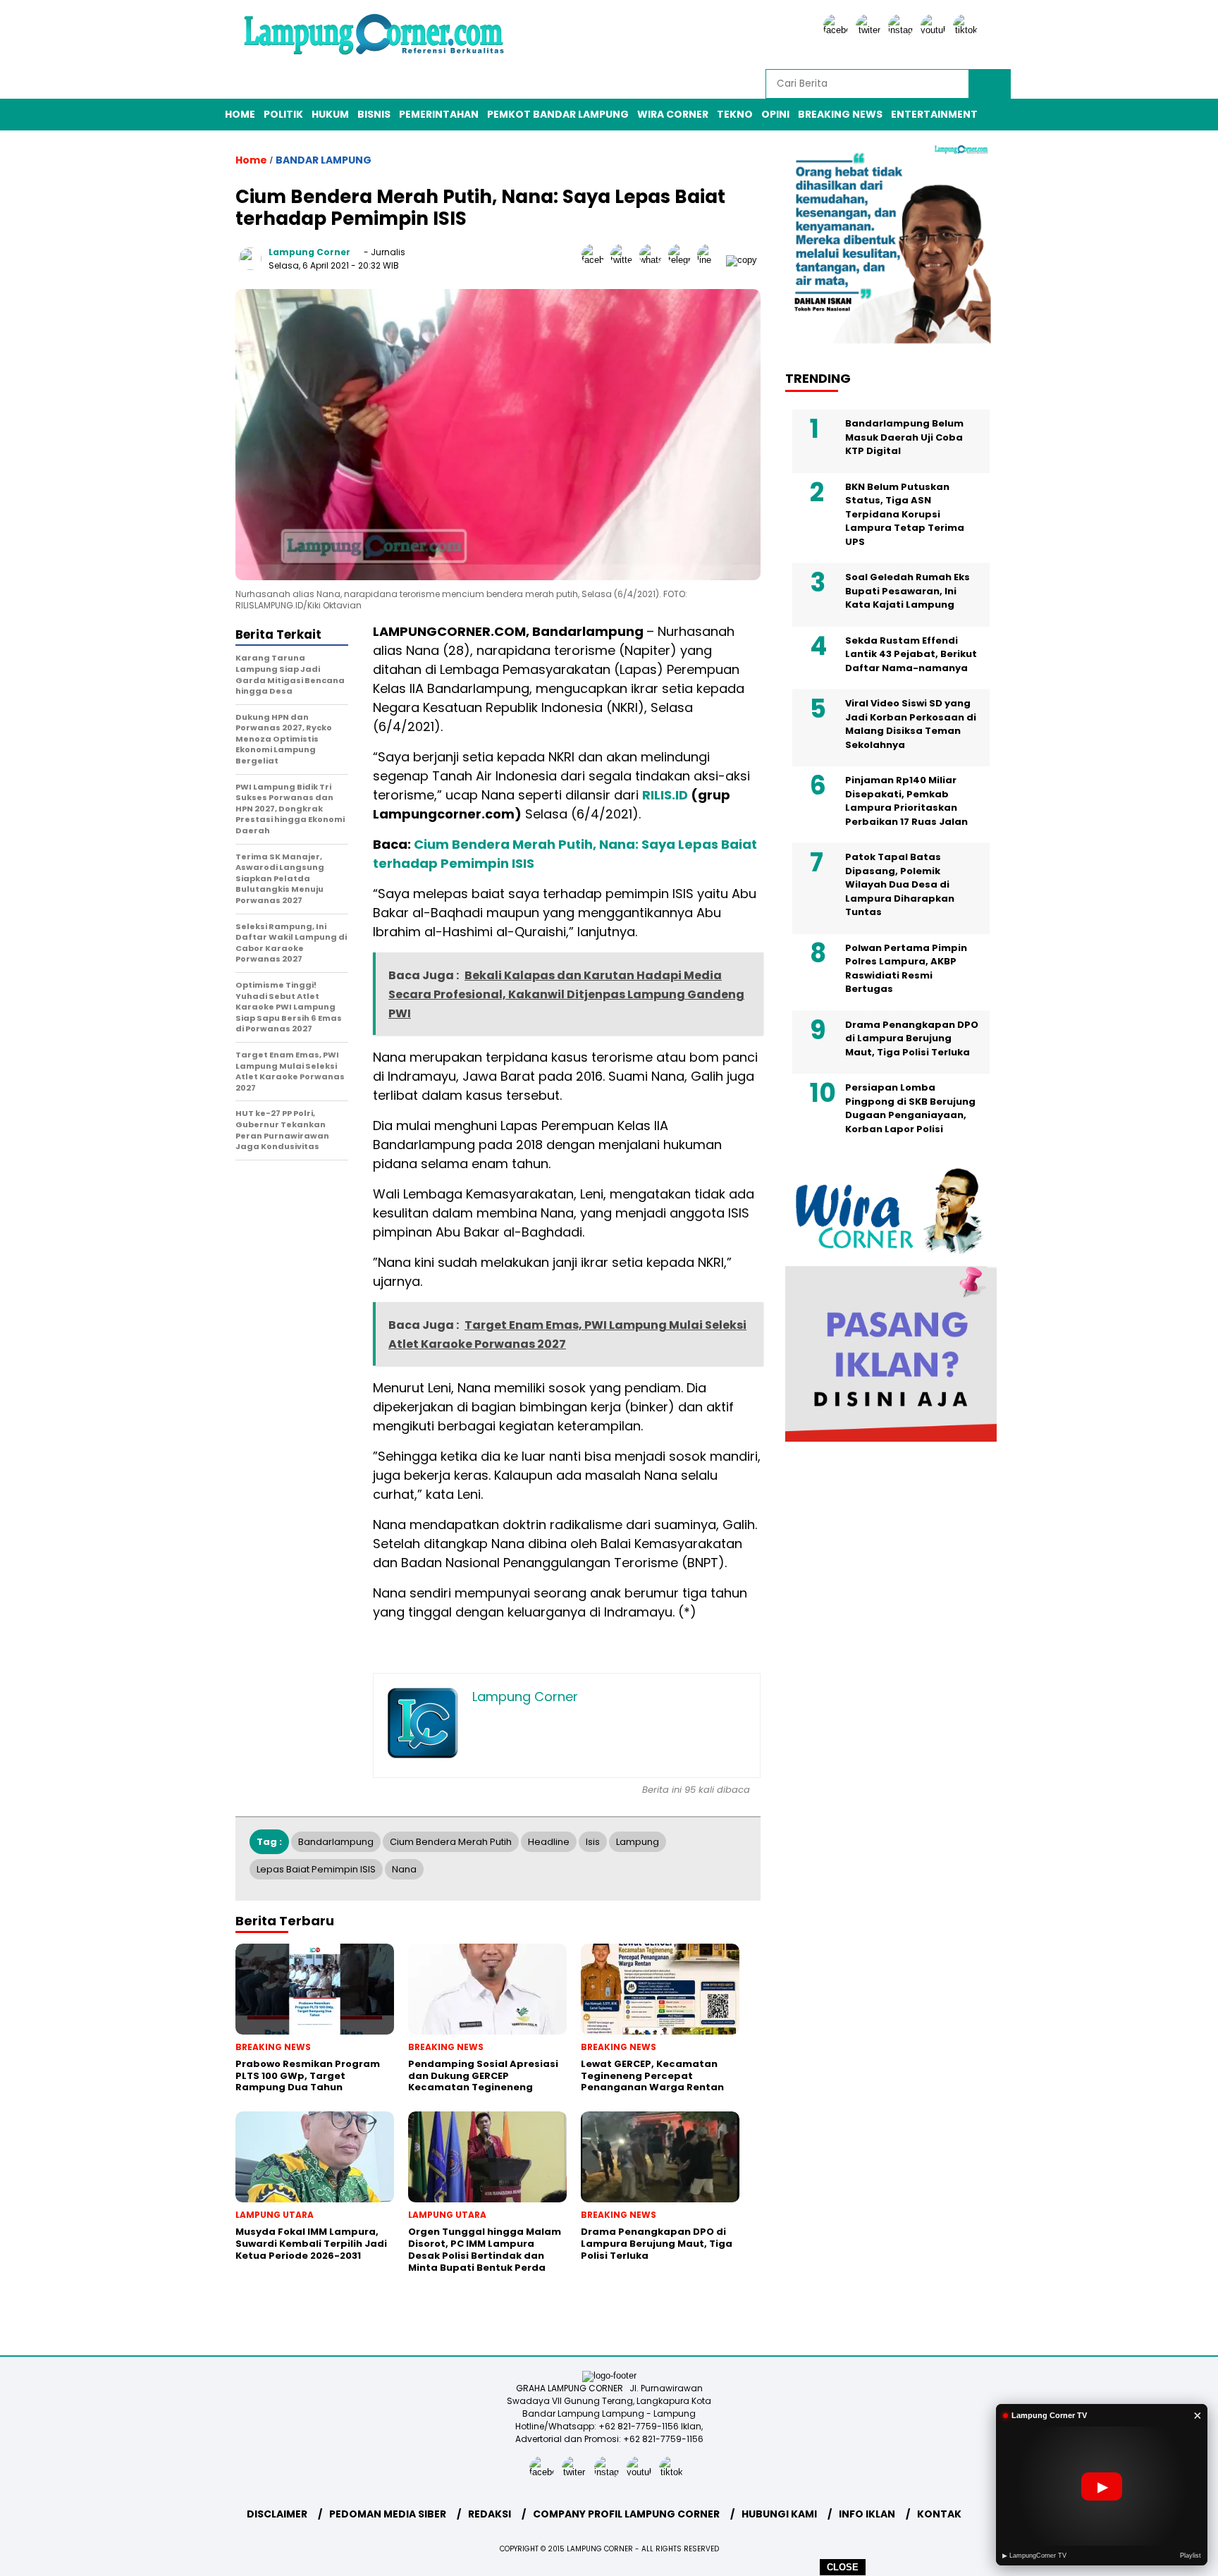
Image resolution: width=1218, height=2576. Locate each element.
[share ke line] (712, 260)
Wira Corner (673, 114)
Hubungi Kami (779, 2514)
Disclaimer (277, 2514)
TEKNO (735, 114)
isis (593, 1842)
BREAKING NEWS (840, 114)
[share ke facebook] (596, 260)
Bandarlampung (336, 1842)
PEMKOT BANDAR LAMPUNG (558, 114)
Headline (549, 1842)
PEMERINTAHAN (439, 114)
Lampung (638, 1842)
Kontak (939, 2514)
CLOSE (843, 2567)
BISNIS (374, 114)
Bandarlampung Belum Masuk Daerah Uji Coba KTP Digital (904, 437)
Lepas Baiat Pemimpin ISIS (316, 1869)
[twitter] (871, 30)
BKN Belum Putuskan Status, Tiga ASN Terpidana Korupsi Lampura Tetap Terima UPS (905, 514)
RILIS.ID (665, 795)
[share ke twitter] (625, 260)
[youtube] (935, 30)
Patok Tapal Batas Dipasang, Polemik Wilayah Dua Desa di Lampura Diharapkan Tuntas (900, 884)
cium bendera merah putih (451, 1842)
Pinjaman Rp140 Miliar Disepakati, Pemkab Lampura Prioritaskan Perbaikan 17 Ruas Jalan (906, 801)
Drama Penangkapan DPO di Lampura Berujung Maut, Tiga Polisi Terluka (912, 1038)
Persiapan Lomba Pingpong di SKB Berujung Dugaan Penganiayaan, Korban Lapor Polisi (910, 1108)
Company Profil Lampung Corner (626, 2514)
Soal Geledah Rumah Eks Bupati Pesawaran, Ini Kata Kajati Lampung (908, 591)
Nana (404, 1869)
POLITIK (283, 114)
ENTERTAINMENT (934, 114)
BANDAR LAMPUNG (324, 160)
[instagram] (903, 30)
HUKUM (330, 114)
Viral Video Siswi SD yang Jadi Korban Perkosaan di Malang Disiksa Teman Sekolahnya (911, 724)
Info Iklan (867, 2514)
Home (240, 114)
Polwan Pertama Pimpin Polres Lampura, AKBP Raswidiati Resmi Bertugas (906, 969)
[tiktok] (968, 30)
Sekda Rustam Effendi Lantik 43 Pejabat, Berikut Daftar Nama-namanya (911, 654)
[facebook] (838, 30)
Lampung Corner (309, 252)
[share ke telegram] (683, 260)
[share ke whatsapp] (654, 260)
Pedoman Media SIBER (388, 2514)
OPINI (775, 114)
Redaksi (490, 2514)
